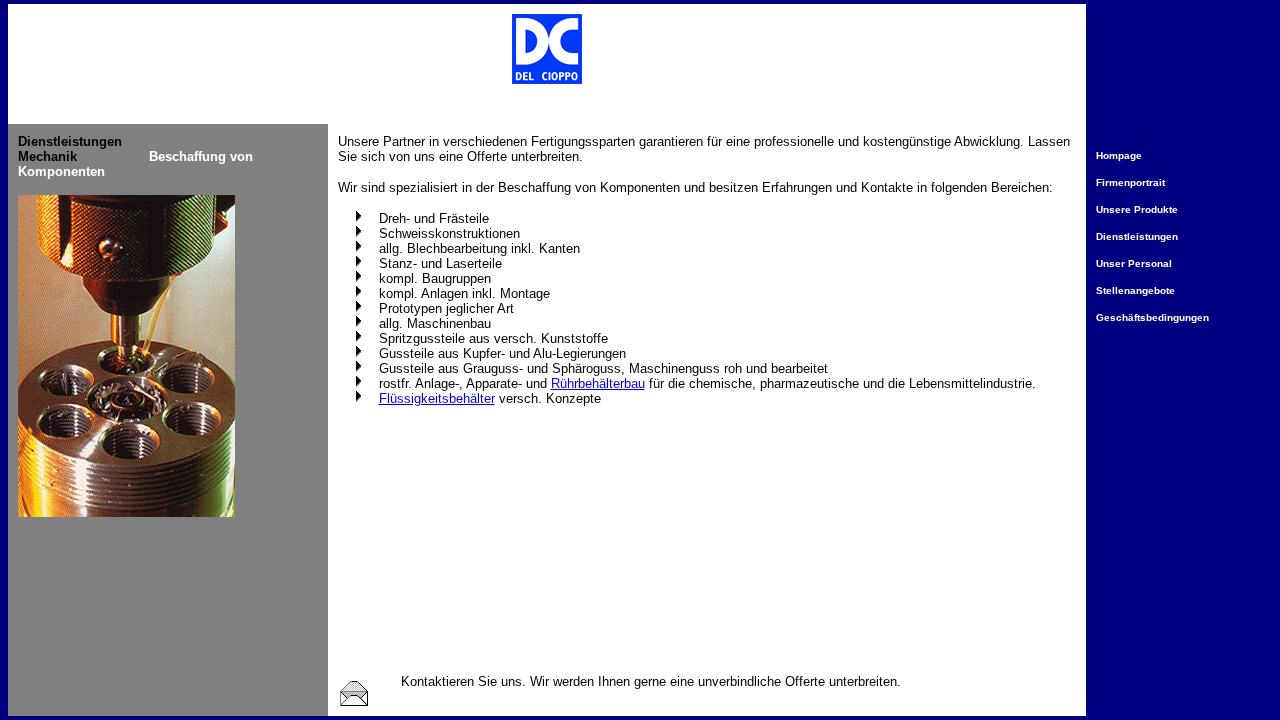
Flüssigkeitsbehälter (437, 398)
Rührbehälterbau (598, 383)
